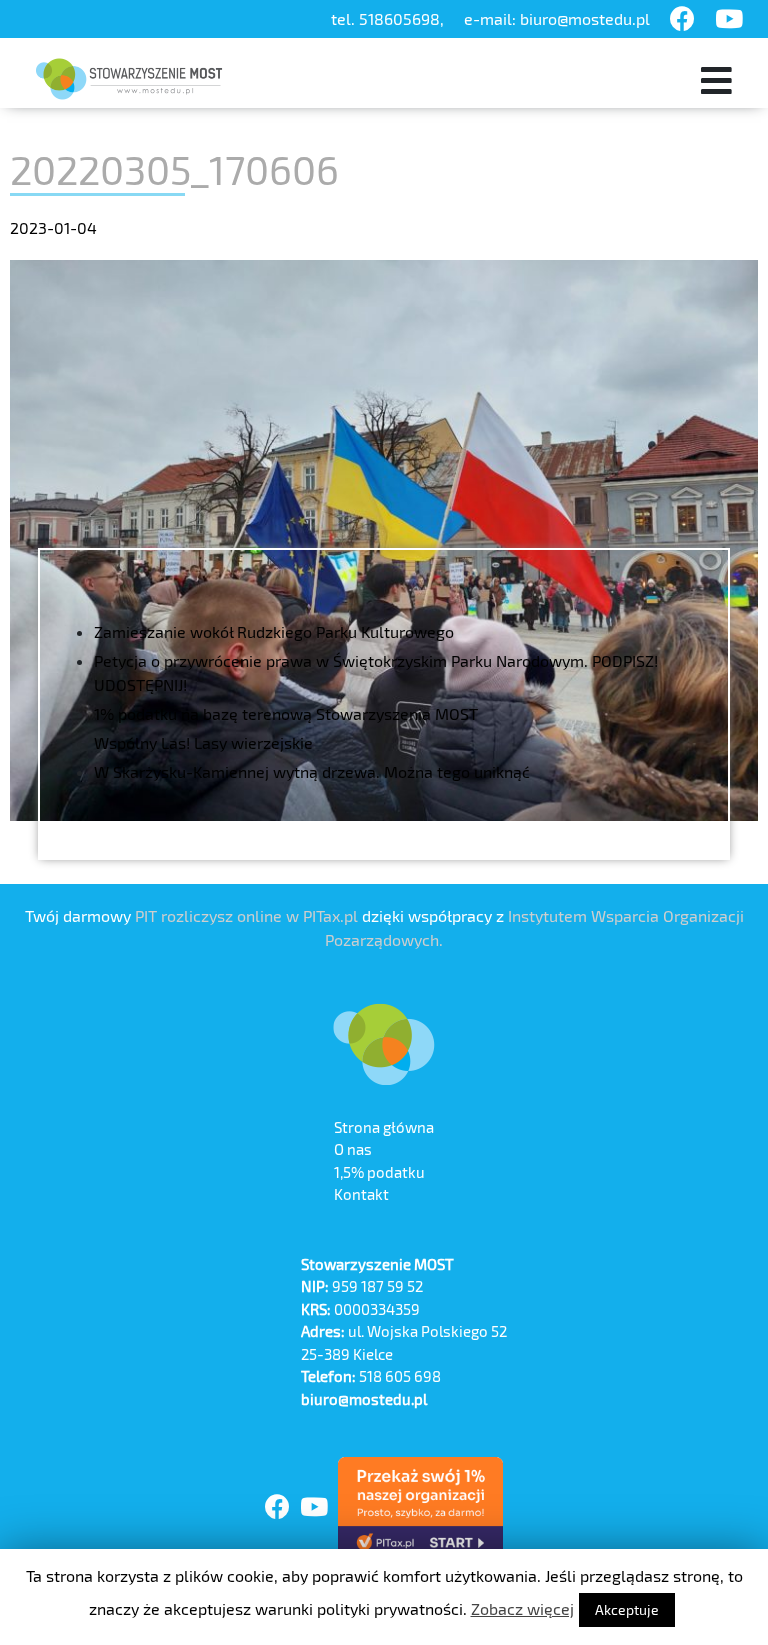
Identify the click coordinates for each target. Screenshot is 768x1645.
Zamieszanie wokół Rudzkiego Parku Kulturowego (274, 631)
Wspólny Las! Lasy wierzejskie (203, 742)
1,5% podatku (379, 1172)
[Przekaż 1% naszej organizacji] (420, 1508)
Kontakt (361, 1194)
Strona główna (384, 1127)
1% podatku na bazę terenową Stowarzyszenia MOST (286, 713)
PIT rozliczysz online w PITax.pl (246, 915)
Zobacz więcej (522, 1608)
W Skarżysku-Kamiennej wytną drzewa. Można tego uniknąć (312, 771)
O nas (353, 1149)
